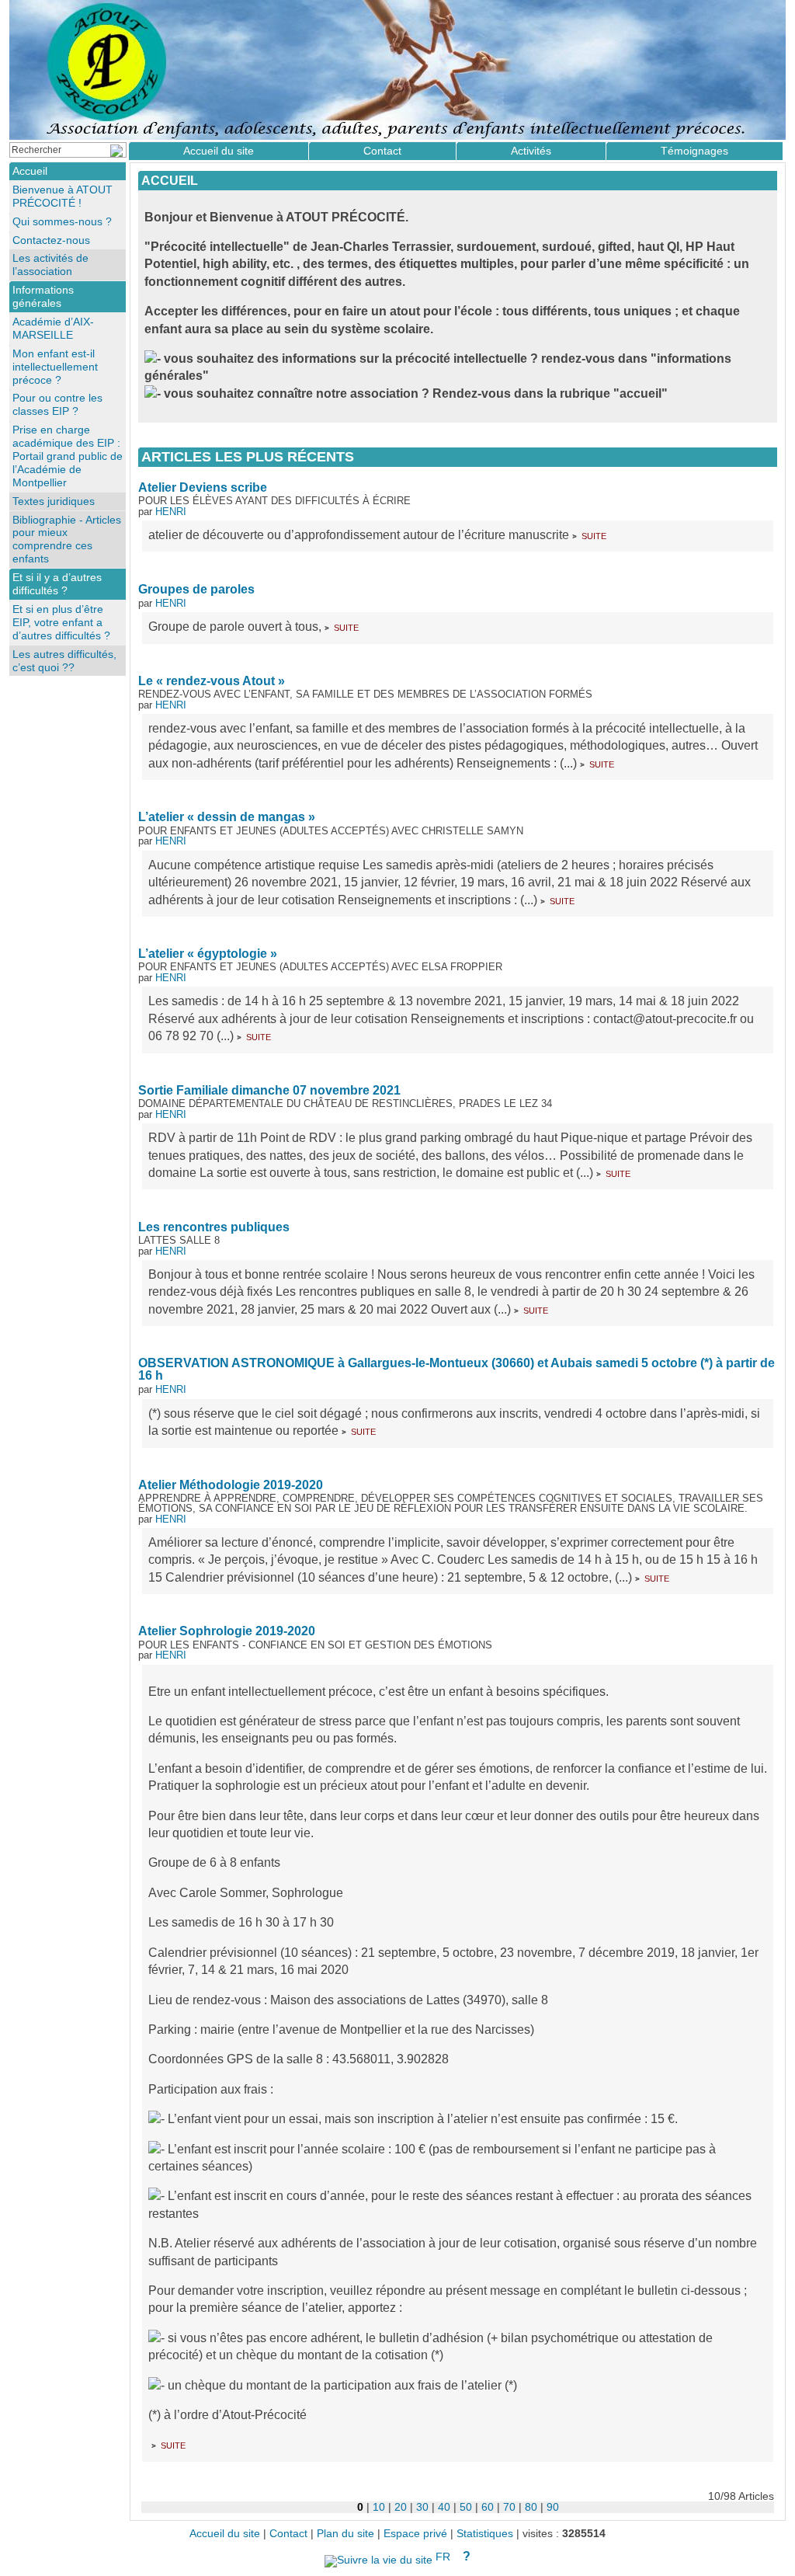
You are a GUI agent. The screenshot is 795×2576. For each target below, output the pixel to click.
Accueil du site (219, 151)
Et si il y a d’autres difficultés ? (57, 584)
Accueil (170, 181)
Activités (531, 151)
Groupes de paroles (196, 589)
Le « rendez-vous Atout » (212, 681)
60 (488, 2507)
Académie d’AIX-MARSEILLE (53, 328)
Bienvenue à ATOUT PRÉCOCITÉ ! (62, 196)
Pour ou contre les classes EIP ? (57, 404)
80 (531, 2507)
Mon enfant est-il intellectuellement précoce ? (55, 367)
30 (422, 2507)
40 (444, 2507)
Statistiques (485, 2534)
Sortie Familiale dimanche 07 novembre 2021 (269, 1090)
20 (401, 2507)
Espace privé (415, 2534)
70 (509, 2507)
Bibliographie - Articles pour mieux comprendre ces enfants (67, 540)
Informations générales (43, 296)
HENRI (171, 512)
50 (466, 2507)
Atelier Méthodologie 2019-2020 (231, 1485)
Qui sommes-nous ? (62, 221)
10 (379, 2507)
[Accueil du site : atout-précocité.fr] (397, 70)
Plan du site (345, 2534)
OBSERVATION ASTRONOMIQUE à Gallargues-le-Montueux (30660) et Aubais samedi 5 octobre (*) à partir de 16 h (457, 1369)
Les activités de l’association (50, 265)
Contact (382, 151)
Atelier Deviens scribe (203, 487)
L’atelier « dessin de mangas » (227, 817)
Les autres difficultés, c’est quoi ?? (64, 661)
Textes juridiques (54, 501)
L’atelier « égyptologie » (208, 954)
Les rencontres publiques (214, 1227)
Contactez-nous (51, 240)
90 (553, 2507)
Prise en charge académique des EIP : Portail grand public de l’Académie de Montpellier (68, 456)
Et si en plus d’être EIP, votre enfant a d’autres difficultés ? (61, 622)
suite (594, 535)
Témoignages (694, 151)
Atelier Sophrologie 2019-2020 (227, 1631)
